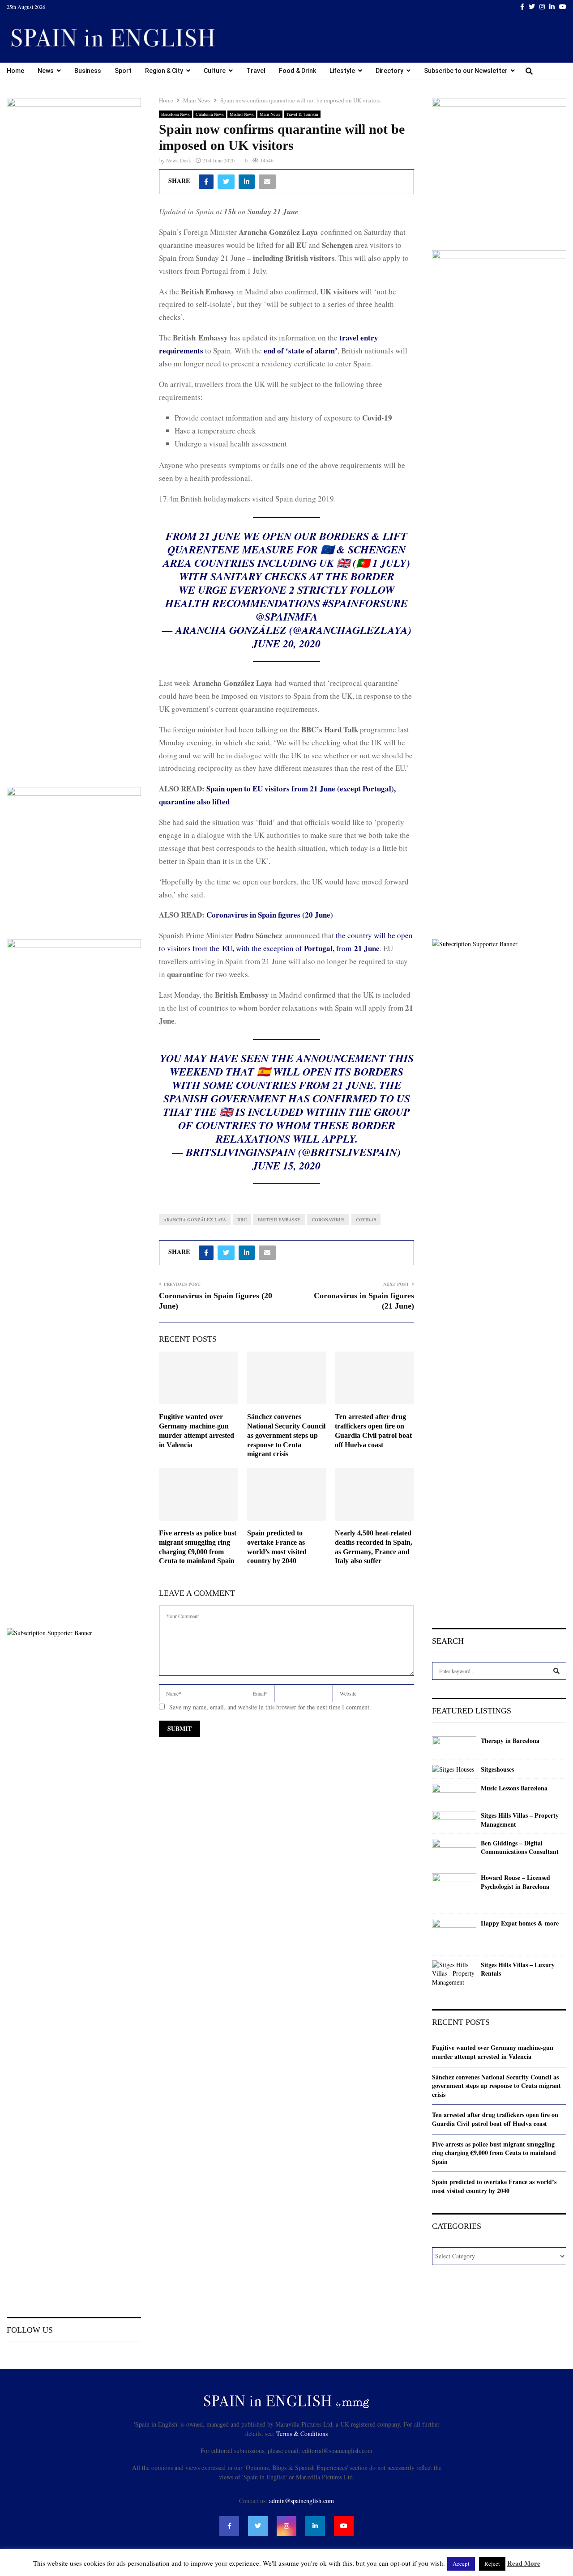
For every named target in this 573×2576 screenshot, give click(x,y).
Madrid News (242, 114)
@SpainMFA (287, 616)
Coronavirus (328, 1220)
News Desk (179, 160)
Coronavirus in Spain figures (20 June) (270, 915)
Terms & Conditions (302, 2434)
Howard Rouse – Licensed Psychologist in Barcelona (515, 1882)
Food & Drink (297, 71)
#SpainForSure (365, 603)
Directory (389, 71)
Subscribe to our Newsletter (466, 71)
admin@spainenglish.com (301, 2501)
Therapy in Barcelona (510, 1741)
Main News (270, 114)
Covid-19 (366, 1220)
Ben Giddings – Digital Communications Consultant (520, 1847)
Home (15, 71)
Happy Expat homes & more (520, 1923)
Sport (123, 71)
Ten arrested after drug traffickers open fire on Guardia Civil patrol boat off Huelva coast (495, 2119)
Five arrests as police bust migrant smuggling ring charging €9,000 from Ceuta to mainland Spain (494, 2153)
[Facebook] (229, 2526)
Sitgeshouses (497, 1769)
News (46, 71)
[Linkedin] (315, 2526)
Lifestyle (342, 71)
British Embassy (279, 1220)
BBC (242, 1220)
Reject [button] (492, 2563)
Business (88, 71)
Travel (256, 71)
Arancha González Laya (195, 1220)
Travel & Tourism (302, 114)
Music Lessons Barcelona (514, 1788)
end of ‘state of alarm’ (301, 351)
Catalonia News (210, 114)
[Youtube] (344, 2526)
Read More (524, 2563)
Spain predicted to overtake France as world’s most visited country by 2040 (494, 2186)
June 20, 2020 (286, 643)
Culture (215, 71)
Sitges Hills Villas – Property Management (520, 1820)
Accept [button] (461, 2563)
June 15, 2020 (286, 1165)
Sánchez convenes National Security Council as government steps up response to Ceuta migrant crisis (286, 1435)
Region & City (164, 71)
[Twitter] (258, 2526)
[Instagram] (286, 2526)
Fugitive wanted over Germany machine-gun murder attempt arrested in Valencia (493, 2052)
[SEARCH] (556, 1671)
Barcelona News (175, 114)
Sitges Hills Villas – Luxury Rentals (518, 1969)
